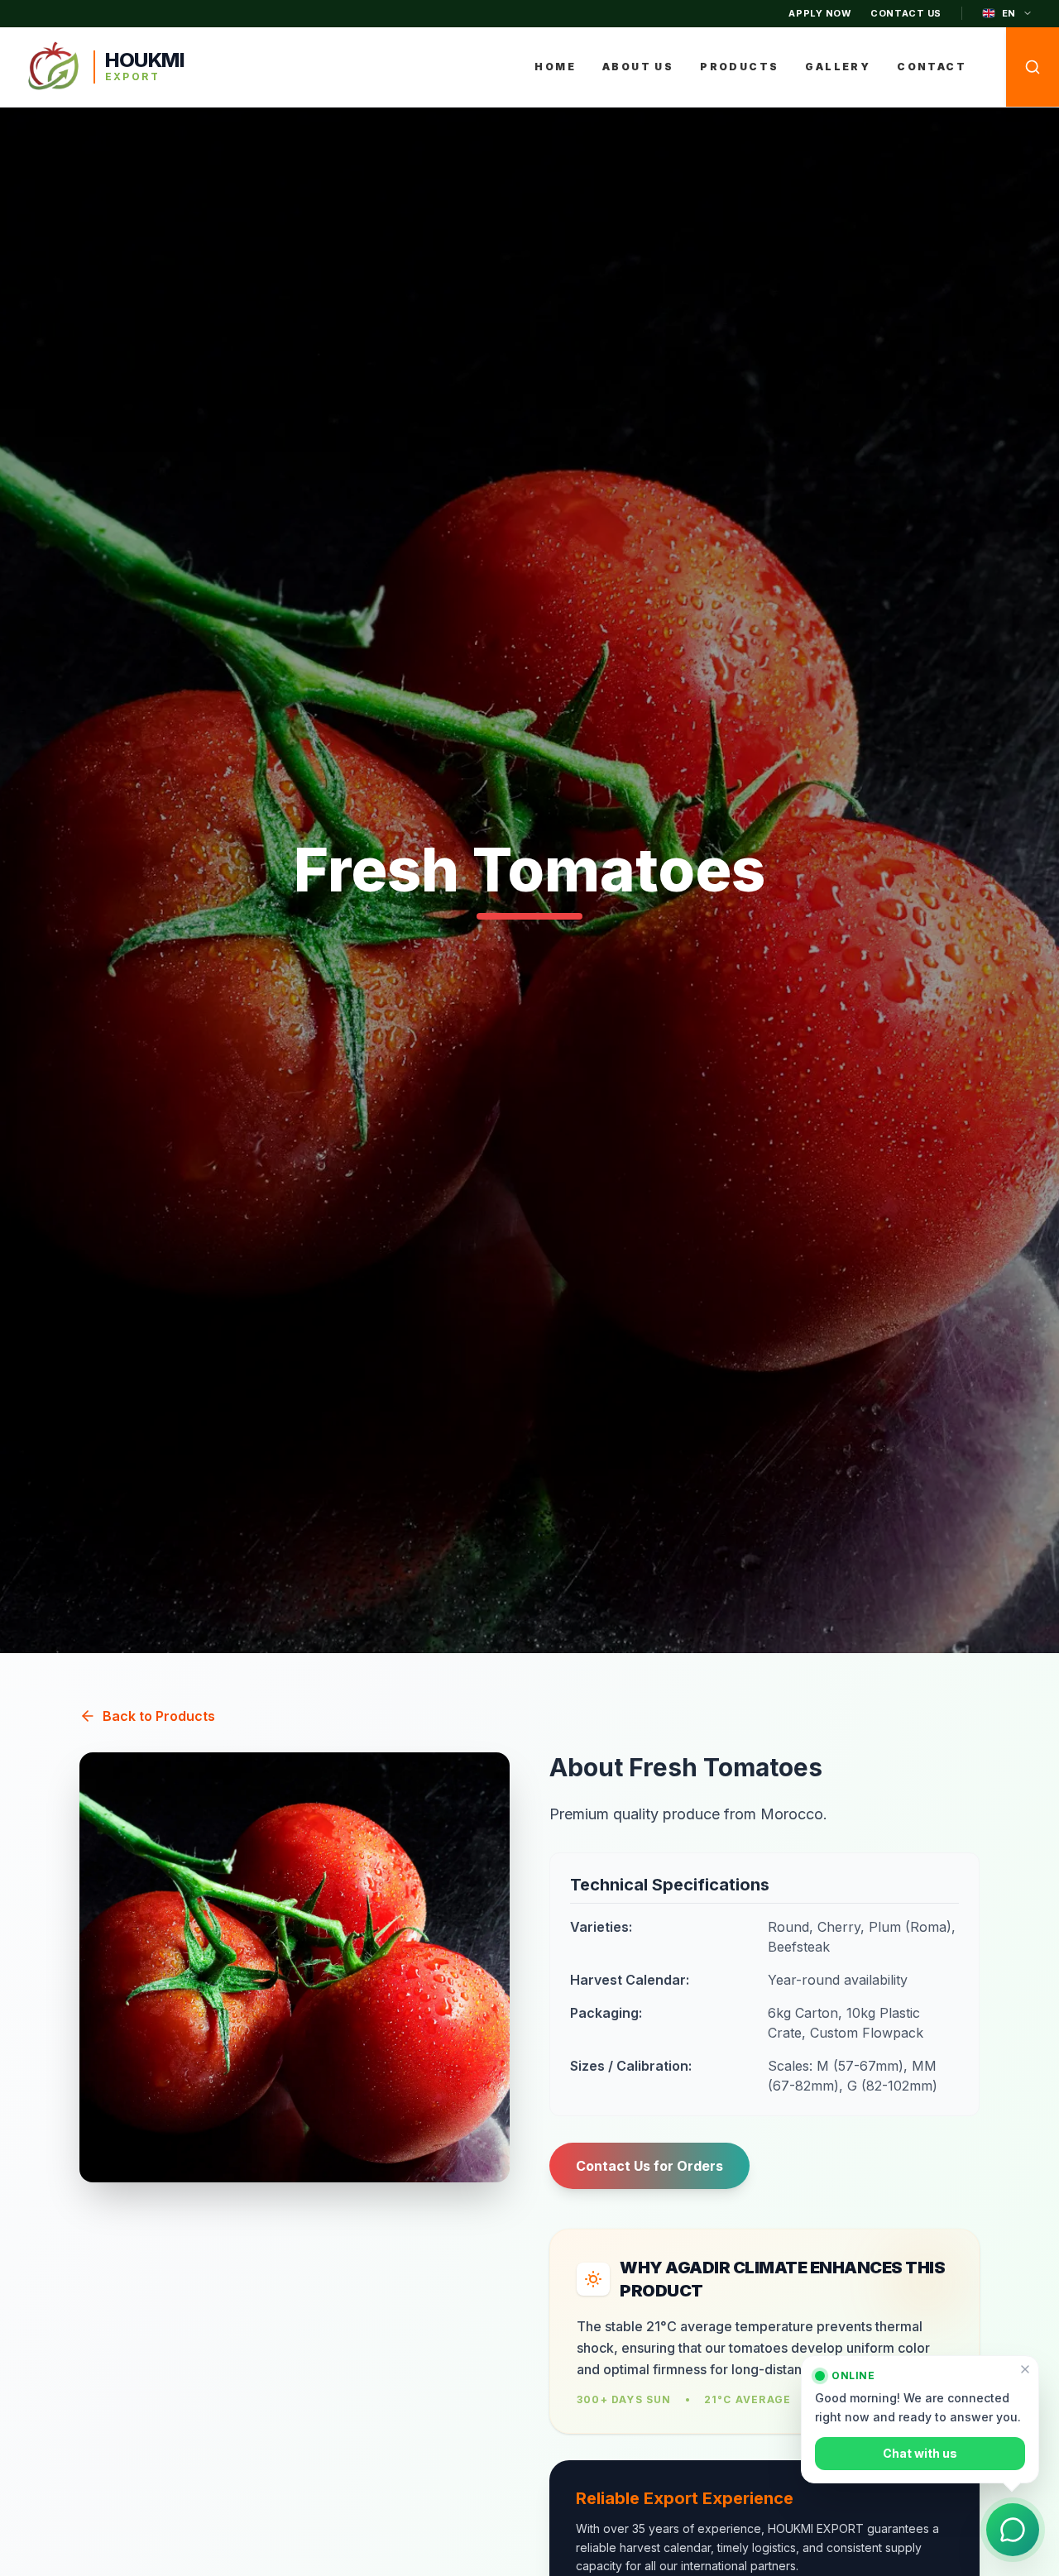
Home (555, 67)
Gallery (838, 67)
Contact (932, 67)
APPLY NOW (819, 13)
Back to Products (159, 1716)
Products (739, 67)
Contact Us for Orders (649, 2166)
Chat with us (920, 2452)
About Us (638, 67)
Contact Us (906, 13)
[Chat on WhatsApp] (1013, 2530)
